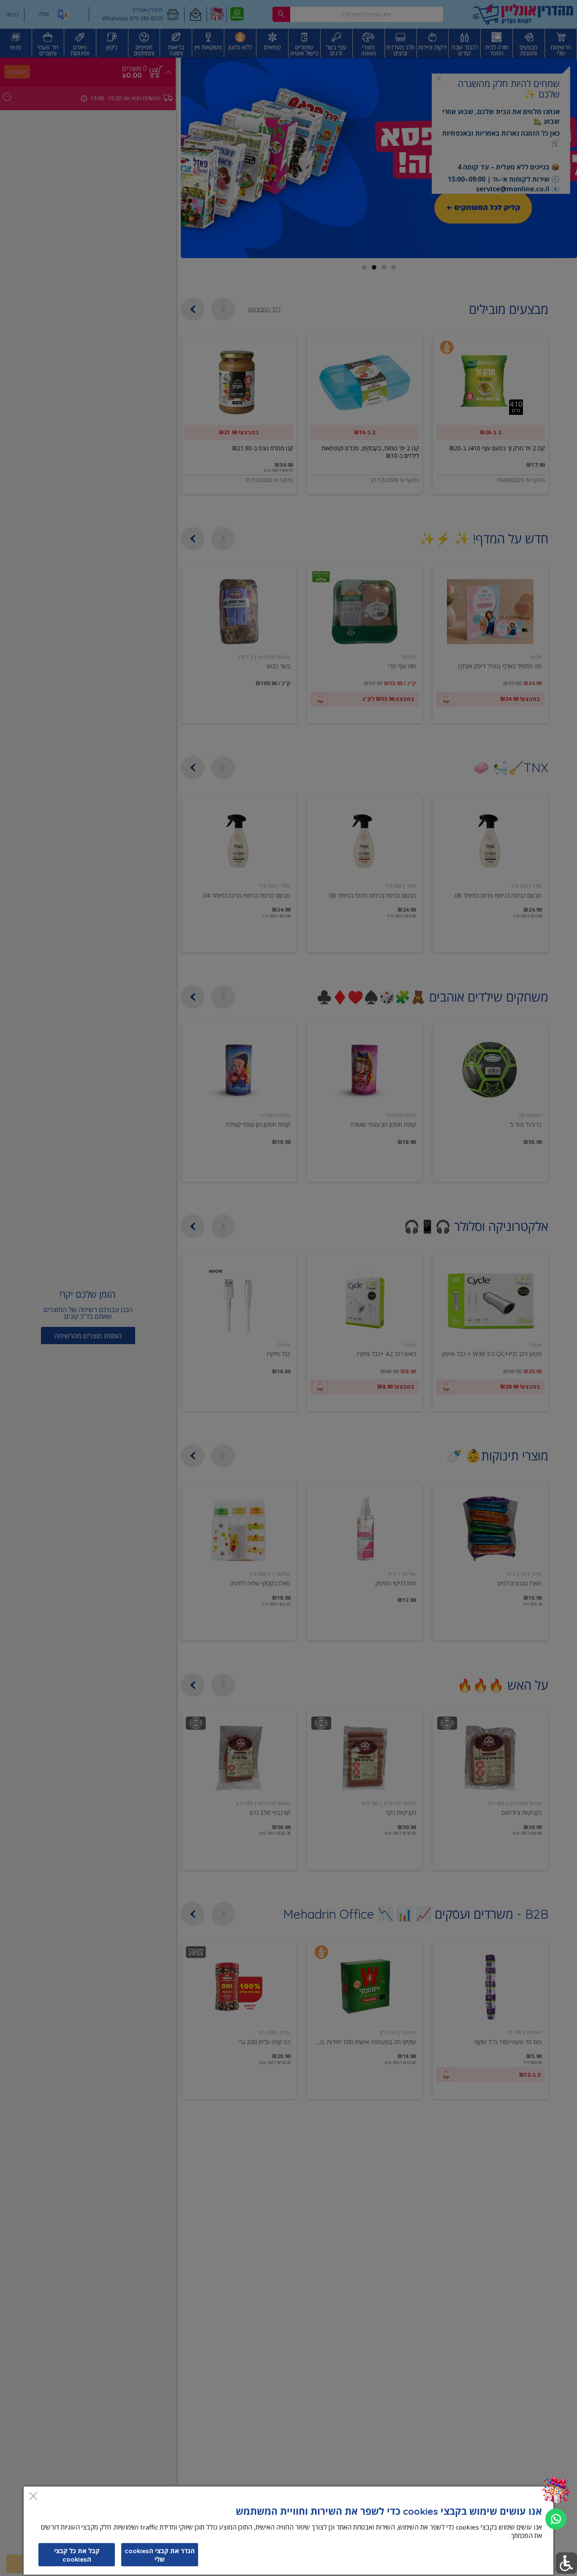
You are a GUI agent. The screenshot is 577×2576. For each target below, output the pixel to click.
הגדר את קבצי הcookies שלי (160, 2555)
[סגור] (33, 2497)
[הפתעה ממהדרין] (556, 2490)
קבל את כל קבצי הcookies (77, 2555)
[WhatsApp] (556, 2519)
